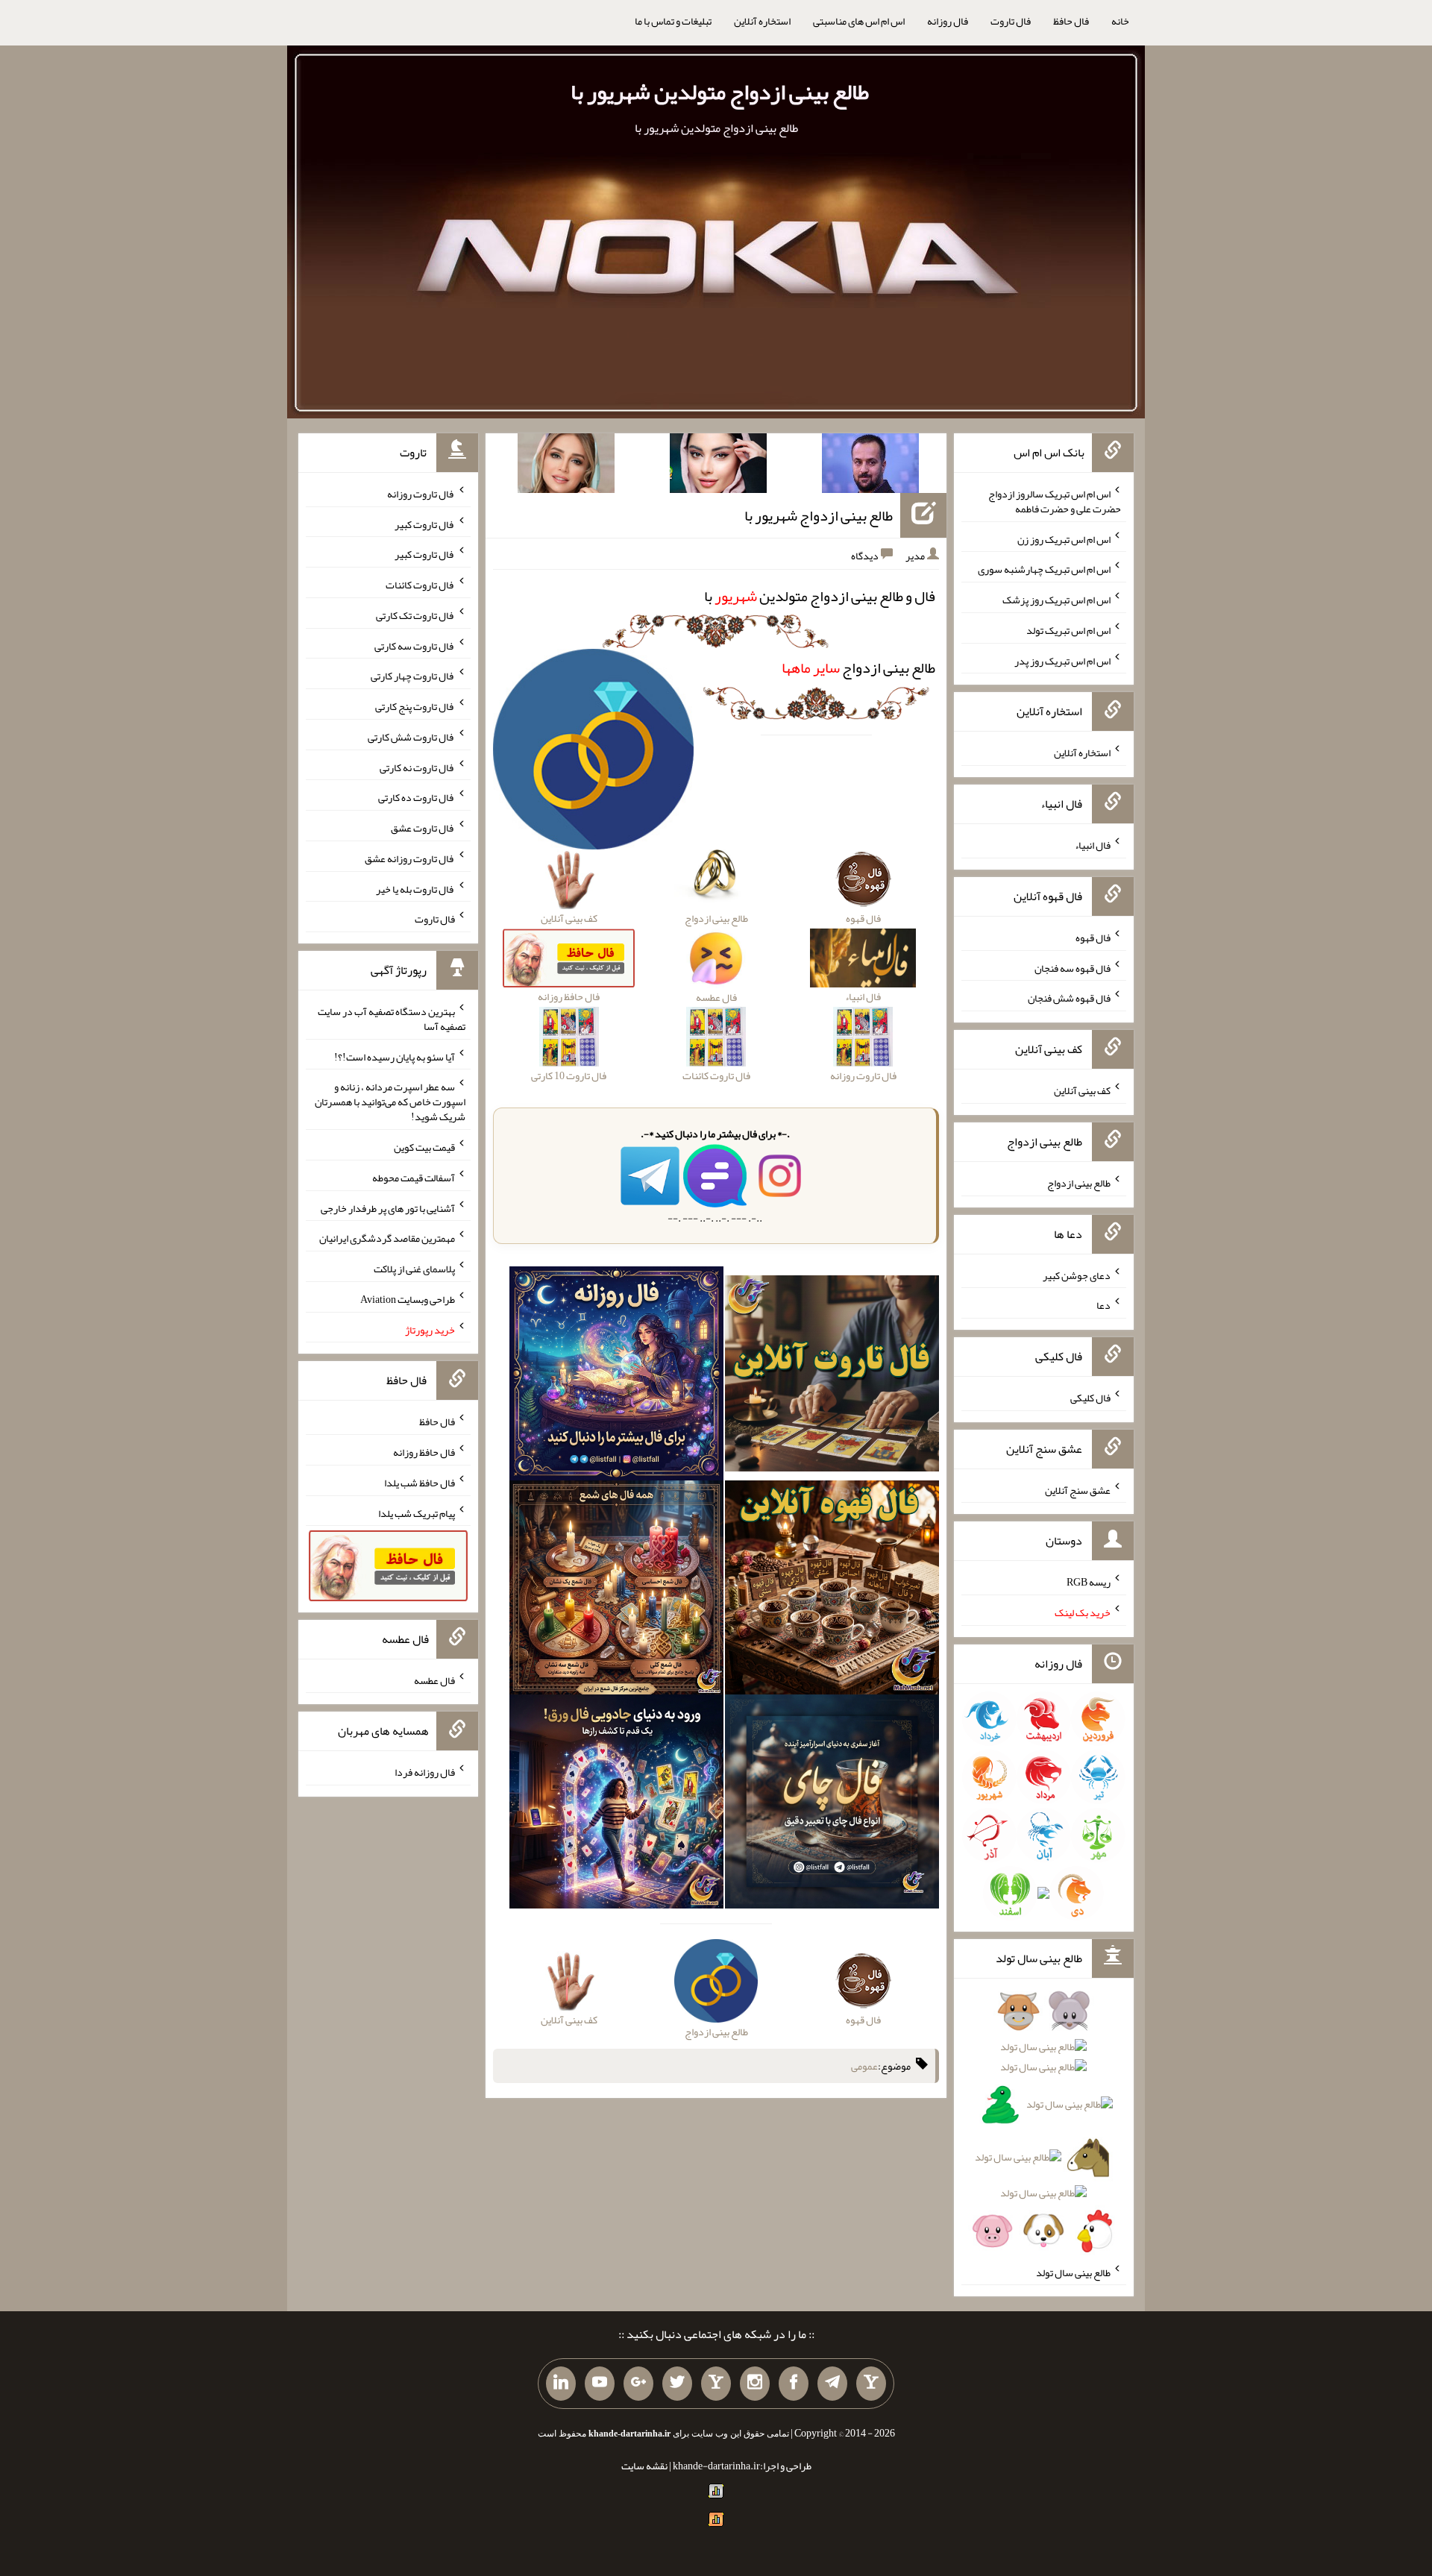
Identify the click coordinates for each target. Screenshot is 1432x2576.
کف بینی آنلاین (1082, 1090)
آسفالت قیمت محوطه (414, 1178)
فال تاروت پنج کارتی (415, 706)
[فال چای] (832, 1805)
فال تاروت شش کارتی (411, 737)
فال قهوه (1093, 937)
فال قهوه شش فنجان (1069, 998)
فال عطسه (434, 1680)
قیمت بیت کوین (424, 1147)
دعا (1103, 1305)
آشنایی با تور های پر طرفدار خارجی (388, 1207)
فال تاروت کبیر (425, 524)
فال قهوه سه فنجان (1073, 967)
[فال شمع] (616, 1591)
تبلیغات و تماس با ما (673, 21)
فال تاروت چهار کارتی (413, 676)
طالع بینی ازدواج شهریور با (819, 515)
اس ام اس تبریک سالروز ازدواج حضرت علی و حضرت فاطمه (1055, 501)
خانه (1120, 21)
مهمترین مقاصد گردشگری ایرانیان (387, 1238)
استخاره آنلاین (762, 21)
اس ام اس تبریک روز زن (1064, 538)
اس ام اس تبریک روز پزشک (1056, 600)
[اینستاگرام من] (755, 2384)
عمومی (864, 2066)
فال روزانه (948, 21)
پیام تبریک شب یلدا (417, 1512)
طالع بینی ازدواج (858, 667)
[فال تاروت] (832, 1377)
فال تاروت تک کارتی (415, 615)
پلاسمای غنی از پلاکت (414, 1269)
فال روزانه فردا (425, 1772)
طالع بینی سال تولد (1073, 2272)
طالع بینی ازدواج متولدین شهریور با (720, 92)
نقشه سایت (644, 2466)
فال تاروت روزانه (421, 494)
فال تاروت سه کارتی (415, 645)
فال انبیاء (1093, 845)
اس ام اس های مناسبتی (859, 21)
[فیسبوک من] (794, 2384)
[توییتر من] (677, 2384)
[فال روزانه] (616, 1377)
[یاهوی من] (871, 2384)
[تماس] (716, 2384)
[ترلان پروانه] (718, 466)
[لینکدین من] (561, 2384)
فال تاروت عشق (423, 828)
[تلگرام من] (832, 2384)
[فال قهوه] (832, 1591)
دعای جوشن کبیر (1077, 1275)
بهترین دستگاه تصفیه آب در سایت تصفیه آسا (392, 1019)
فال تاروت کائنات (420, 585)
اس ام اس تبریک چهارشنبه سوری (1044, 569)
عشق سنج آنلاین (1078, 1489)
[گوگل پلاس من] (638, 2384)
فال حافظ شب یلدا (420, 1483)
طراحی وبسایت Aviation (408, 1299)
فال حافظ (1071, 21)
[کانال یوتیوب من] (600, 2384)
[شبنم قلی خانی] (566, 466)
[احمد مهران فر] (870, 466)
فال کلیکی (1090, 1398)
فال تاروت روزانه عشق (410, 858)
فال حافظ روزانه (424, 1452)
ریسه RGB (1089, 1582)
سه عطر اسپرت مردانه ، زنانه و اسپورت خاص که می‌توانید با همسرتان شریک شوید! (390, 1102)
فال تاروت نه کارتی (417, 767)
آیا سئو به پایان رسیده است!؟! (395, 1056)
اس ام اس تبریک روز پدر (1062, 660)
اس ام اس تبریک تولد (1068, 630)
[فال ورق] (616, 1805)
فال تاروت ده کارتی (417, 797)
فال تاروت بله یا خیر (415, 888)
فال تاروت (1011, 21)
